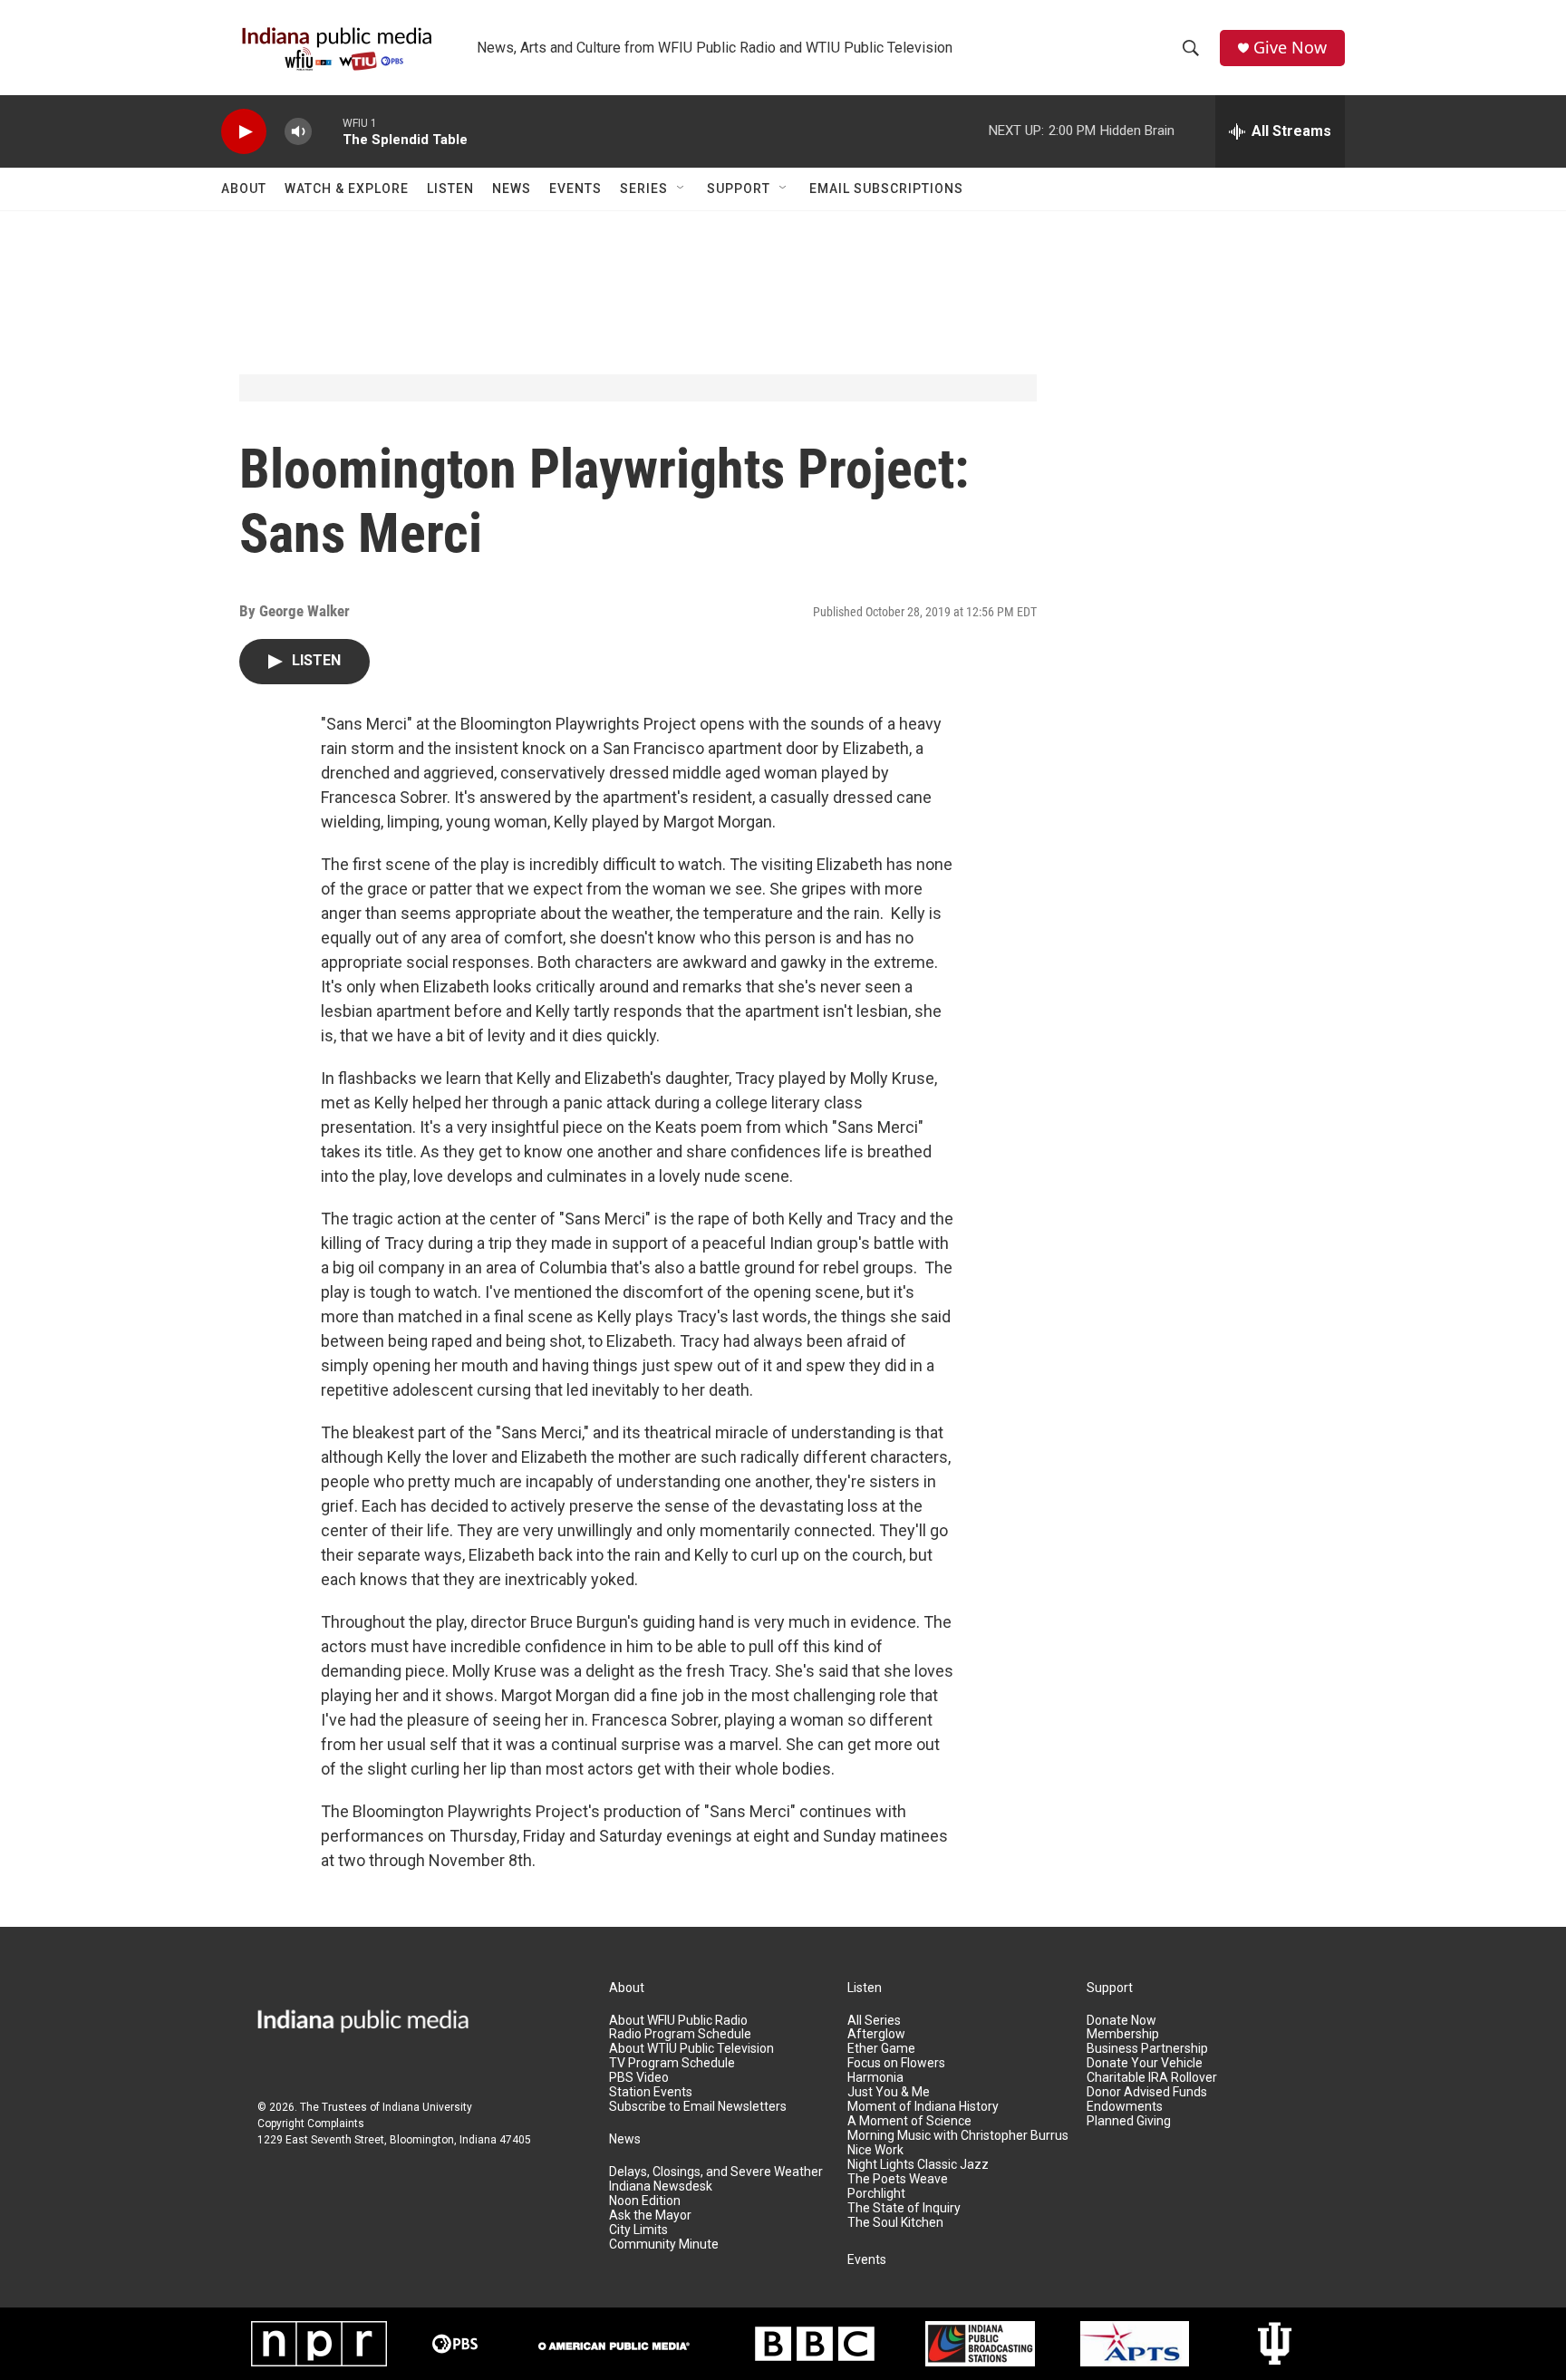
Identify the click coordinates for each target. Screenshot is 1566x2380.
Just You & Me (889, 2092)
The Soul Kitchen (895, 2223)
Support (739, 189)
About (244, 189)
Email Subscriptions (886, 189)
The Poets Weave (898, 2179)
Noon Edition (645, 2201)
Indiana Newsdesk (661, 2187)
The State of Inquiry (904, 2208)
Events (575, 189)
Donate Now (1121, 2021)
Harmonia (875, 2078)
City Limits (638, 2230)
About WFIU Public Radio (678, 2021)
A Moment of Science (909, 2121)
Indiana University (427, 2107)
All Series (874, 2021)
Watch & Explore (347, 189)
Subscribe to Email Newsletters (698, 2107)
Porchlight (876, 2194)
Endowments (1125, 2107)
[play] (244, 132)
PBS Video (639, 2078)
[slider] (327, 131)
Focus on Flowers (896, 2063)
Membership (1123, 2034)
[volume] (298, 132)
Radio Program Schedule (680, 2034)
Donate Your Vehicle (1145, 2063)
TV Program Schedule (672, 2063)
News (512, 189)
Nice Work (875, 2150)
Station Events (651, 2092)
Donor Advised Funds (1147, 2092)
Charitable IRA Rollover (1152, 2078)
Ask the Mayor (650, 2216)
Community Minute (664, 2245)
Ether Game (881, 2049)
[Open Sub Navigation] (681, 189)
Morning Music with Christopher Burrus (958, 2136)
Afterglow (876, 2034)
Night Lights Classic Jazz (918, 2165)
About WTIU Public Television (691, 2049)
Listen (450, 189)
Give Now (1290, 48)
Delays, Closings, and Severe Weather (716, 2172)
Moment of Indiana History (923, 2107)
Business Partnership (1147, 2049)
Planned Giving (1129, 2121)
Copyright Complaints (311, 2124)
